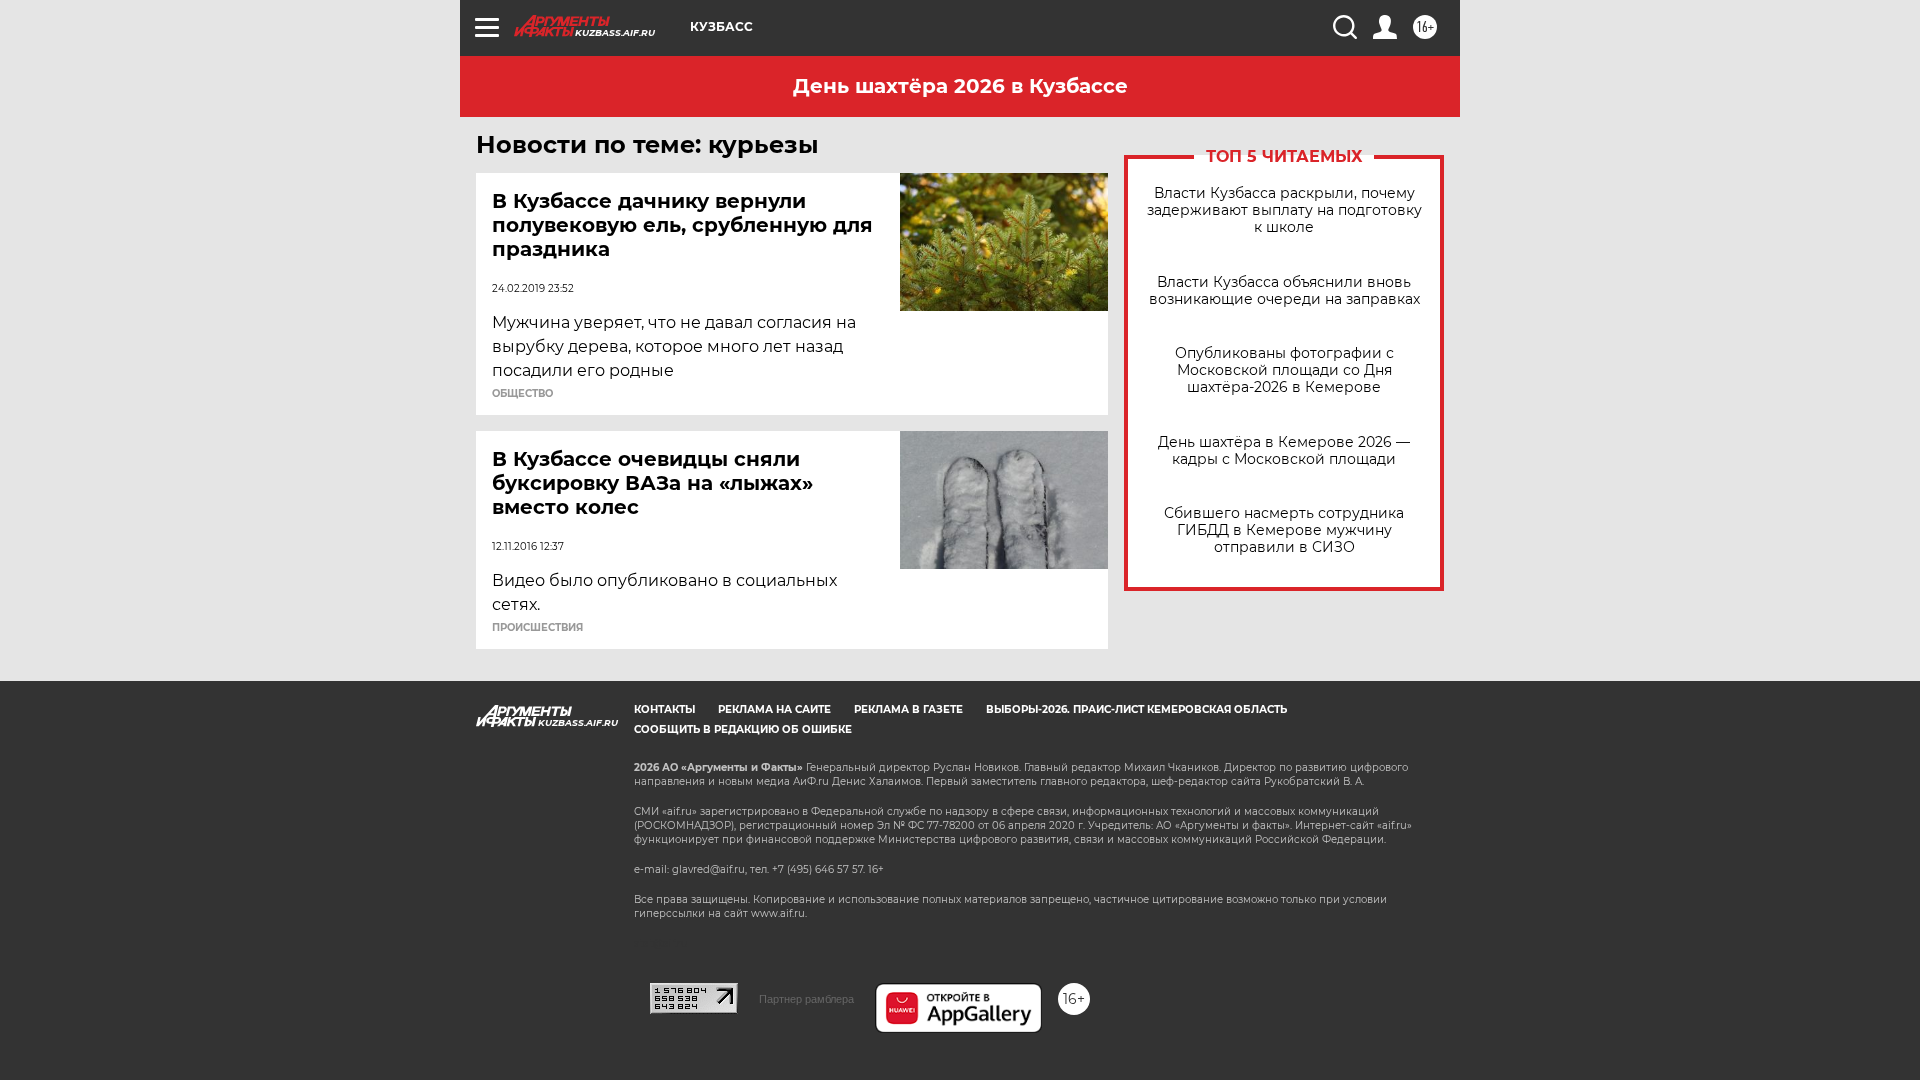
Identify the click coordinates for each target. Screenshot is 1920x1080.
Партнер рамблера (806, 999)
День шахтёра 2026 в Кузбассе (960, 86)
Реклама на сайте (774, 709)
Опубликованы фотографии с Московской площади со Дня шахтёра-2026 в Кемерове (1284, 370)
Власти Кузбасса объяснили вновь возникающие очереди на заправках (1284, 291)
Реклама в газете (908, 709)
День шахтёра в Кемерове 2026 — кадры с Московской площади (1284, 451)
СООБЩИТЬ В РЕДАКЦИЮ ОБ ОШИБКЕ (743, 729)
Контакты (664, 709)
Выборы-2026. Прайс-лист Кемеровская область (1136, 709)
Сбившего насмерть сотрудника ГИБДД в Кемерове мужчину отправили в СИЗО (1284, 530)
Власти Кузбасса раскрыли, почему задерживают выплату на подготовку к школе (1284, 210)
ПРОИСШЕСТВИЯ (537, 628)
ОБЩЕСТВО (522, 394)
